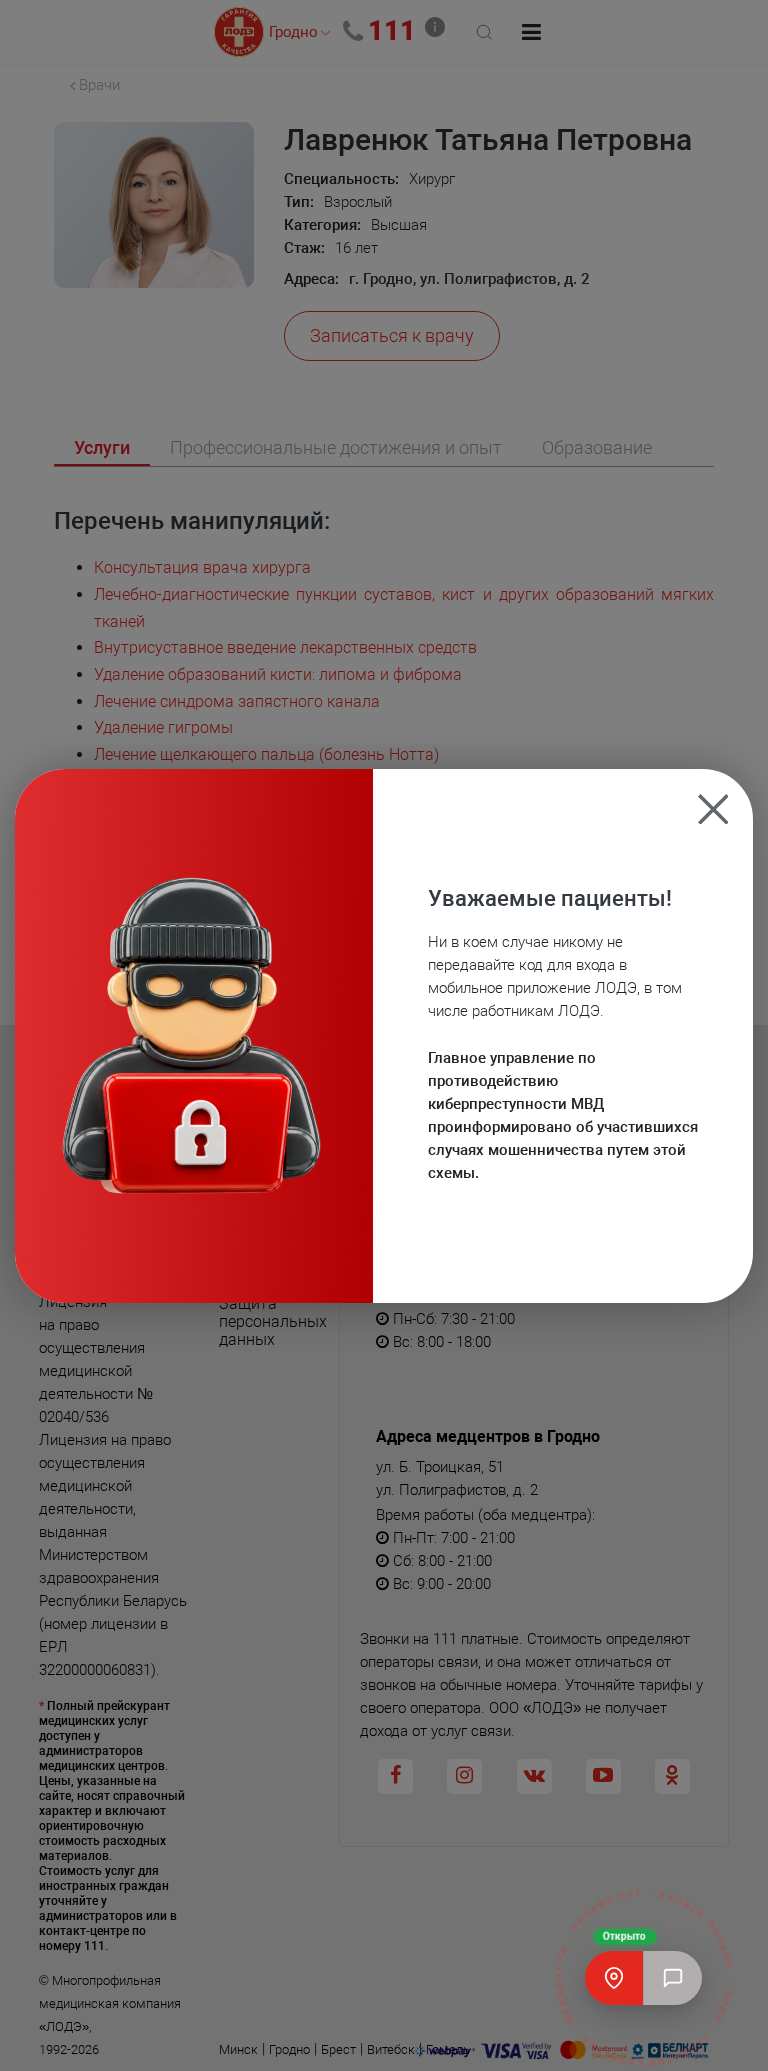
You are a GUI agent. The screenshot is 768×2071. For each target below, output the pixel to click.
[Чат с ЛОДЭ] (673, 1978)
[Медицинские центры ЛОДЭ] (614, 1978)
